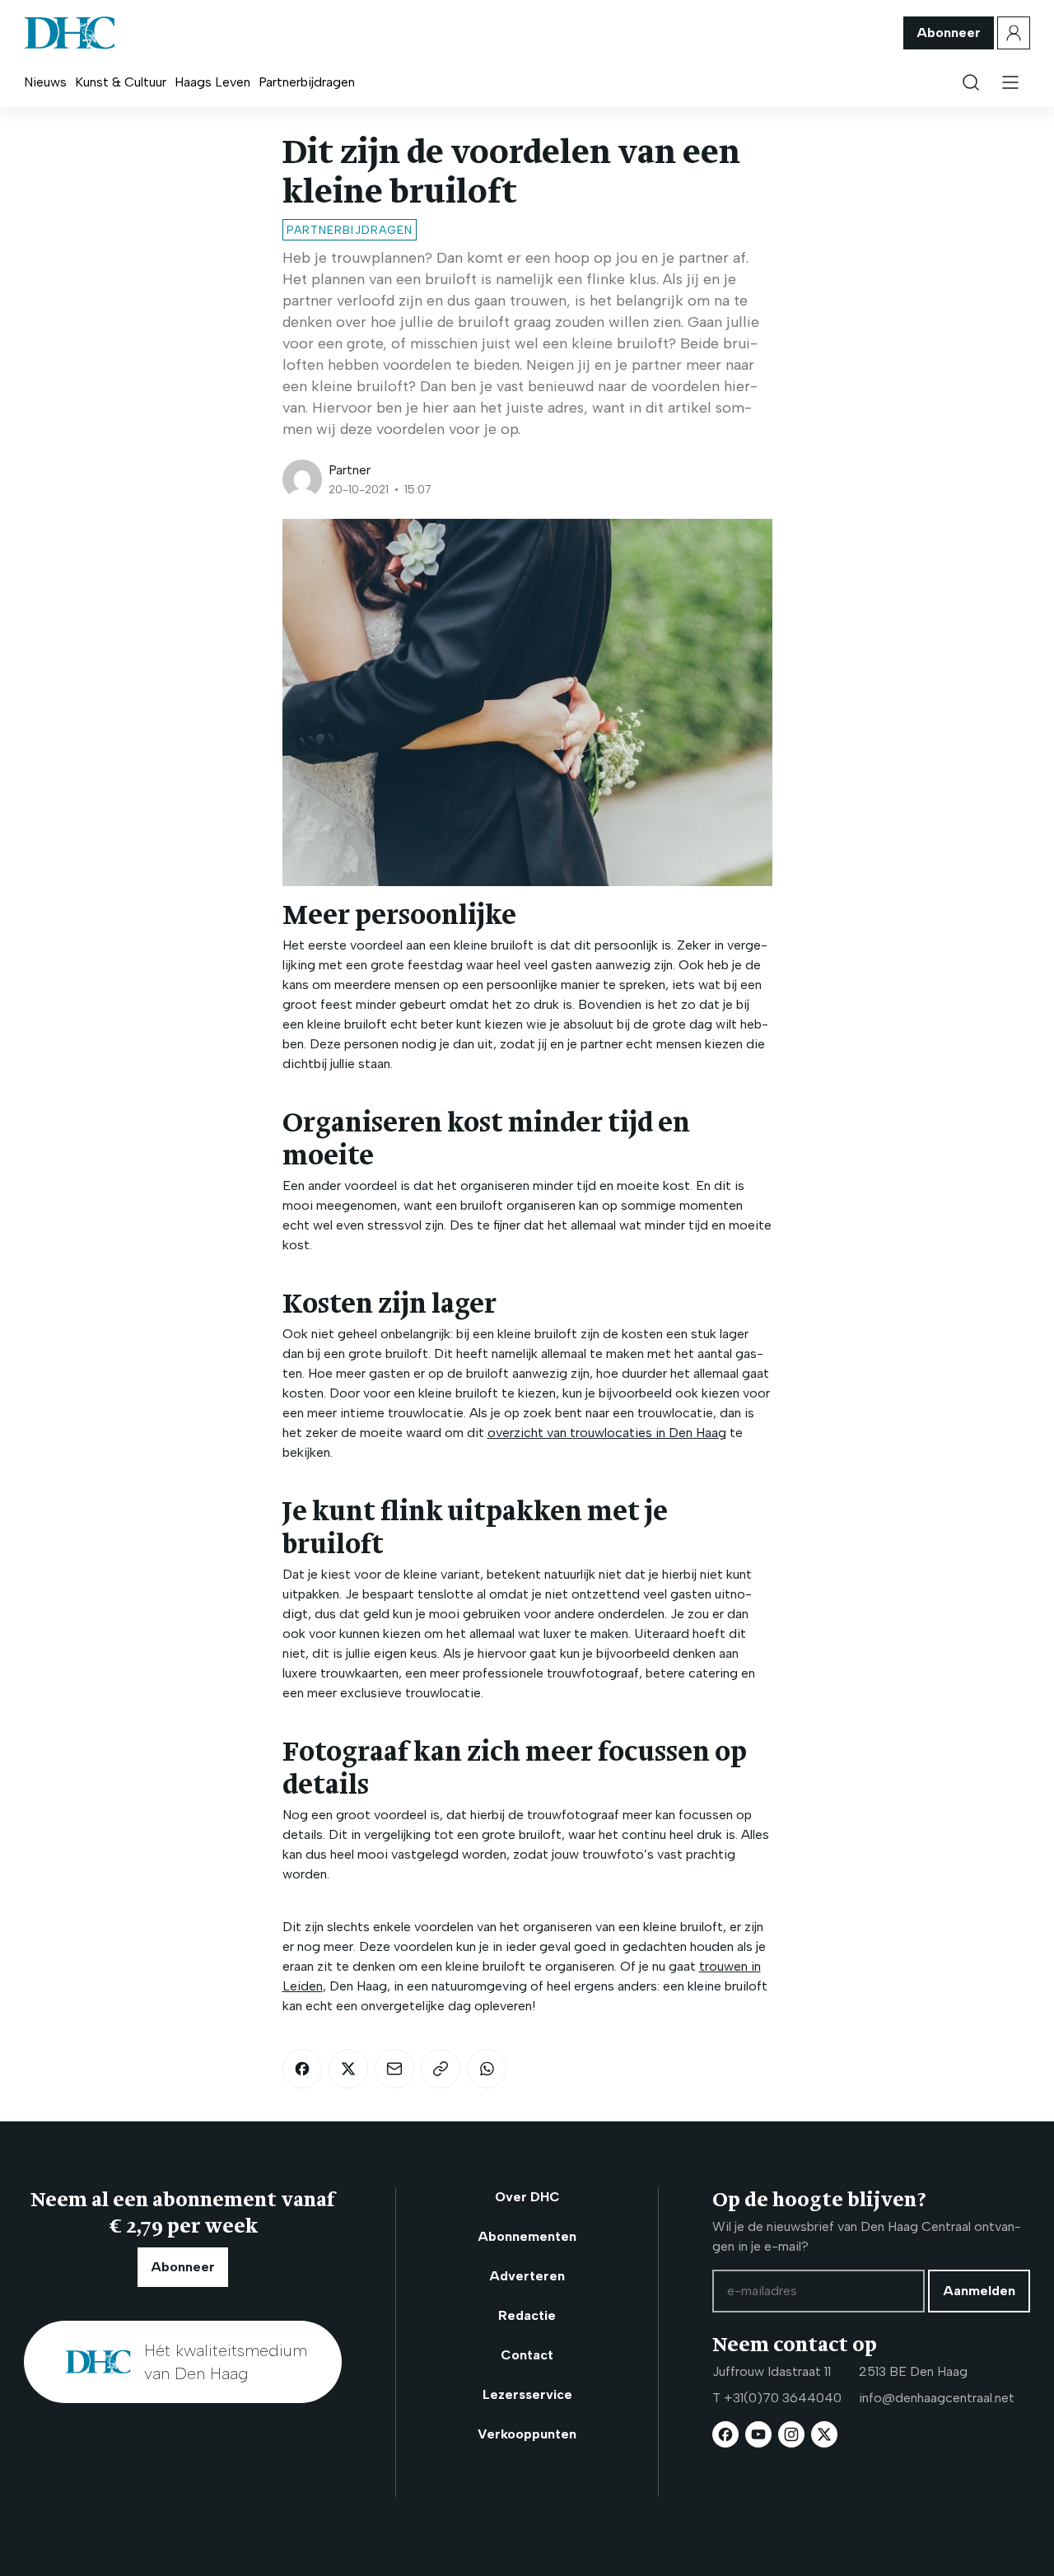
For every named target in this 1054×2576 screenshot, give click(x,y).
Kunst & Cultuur (121, 82)
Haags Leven (212, 82)
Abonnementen (527, 2236)
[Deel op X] (348, 2069)
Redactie (527, 2315)
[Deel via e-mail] (394, 2069)
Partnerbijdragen (307, 82)
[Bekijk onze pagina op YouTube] (758, 2434)
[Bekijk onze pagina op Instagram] (791, 2434)
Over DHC (527, 2197)
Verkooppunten (527, 2434)
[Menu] (1010, 82)
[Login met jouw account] (1014, 33)
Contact (527, 2355)
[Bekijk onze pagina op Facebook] (725, 2434)
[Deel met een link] (441, 2069)
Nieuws (45, 82)
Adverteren (527, 2276)
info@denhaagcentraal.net (937, 2398)
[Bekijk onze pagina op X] (824, 2434)
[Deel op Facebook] (302, 2069)
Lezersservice (527, 2394)
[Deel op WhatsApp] (487, 2069)
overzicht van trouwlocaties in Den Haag (607, 1433)
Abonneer (949, 33)
